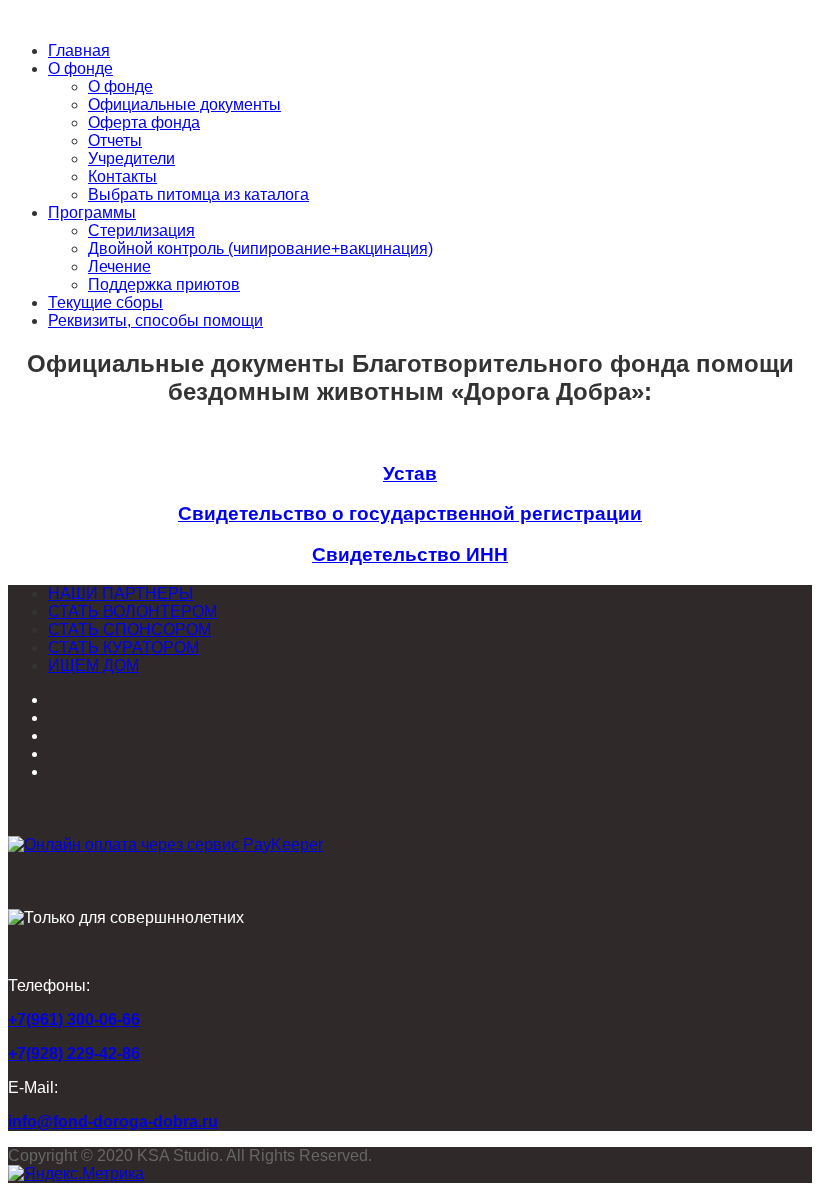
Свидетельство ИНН (410, 554)
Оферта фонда (144, 122)
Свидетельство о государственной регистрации (410, 513)
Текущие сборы (105, 302)
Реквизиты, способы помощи (155, 320)
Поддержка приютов (164, 284)
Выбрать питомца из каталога (198, 194)
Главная (79, 50)
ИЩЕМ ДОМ (93, 665)
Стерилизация (141, 230)
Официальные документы (184, 104)
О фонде (80, 68)
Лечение (119, 266)
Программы (92, 212)
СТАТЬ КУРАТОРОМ (123, 647)
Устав (410, 473)
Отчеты (115, 140)
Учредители (131, 158)
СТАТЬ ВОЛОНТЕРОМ (132, 611)
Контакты (122, 176)
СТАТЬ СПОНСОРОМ (129, 629)
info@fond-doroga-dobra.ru (113, 1121)
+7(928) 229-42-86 (74, 1053)
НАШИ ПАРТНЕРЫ (120, 593)
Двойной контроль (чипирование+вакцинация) (260, 248)
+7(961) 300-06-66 (74, 1019)
